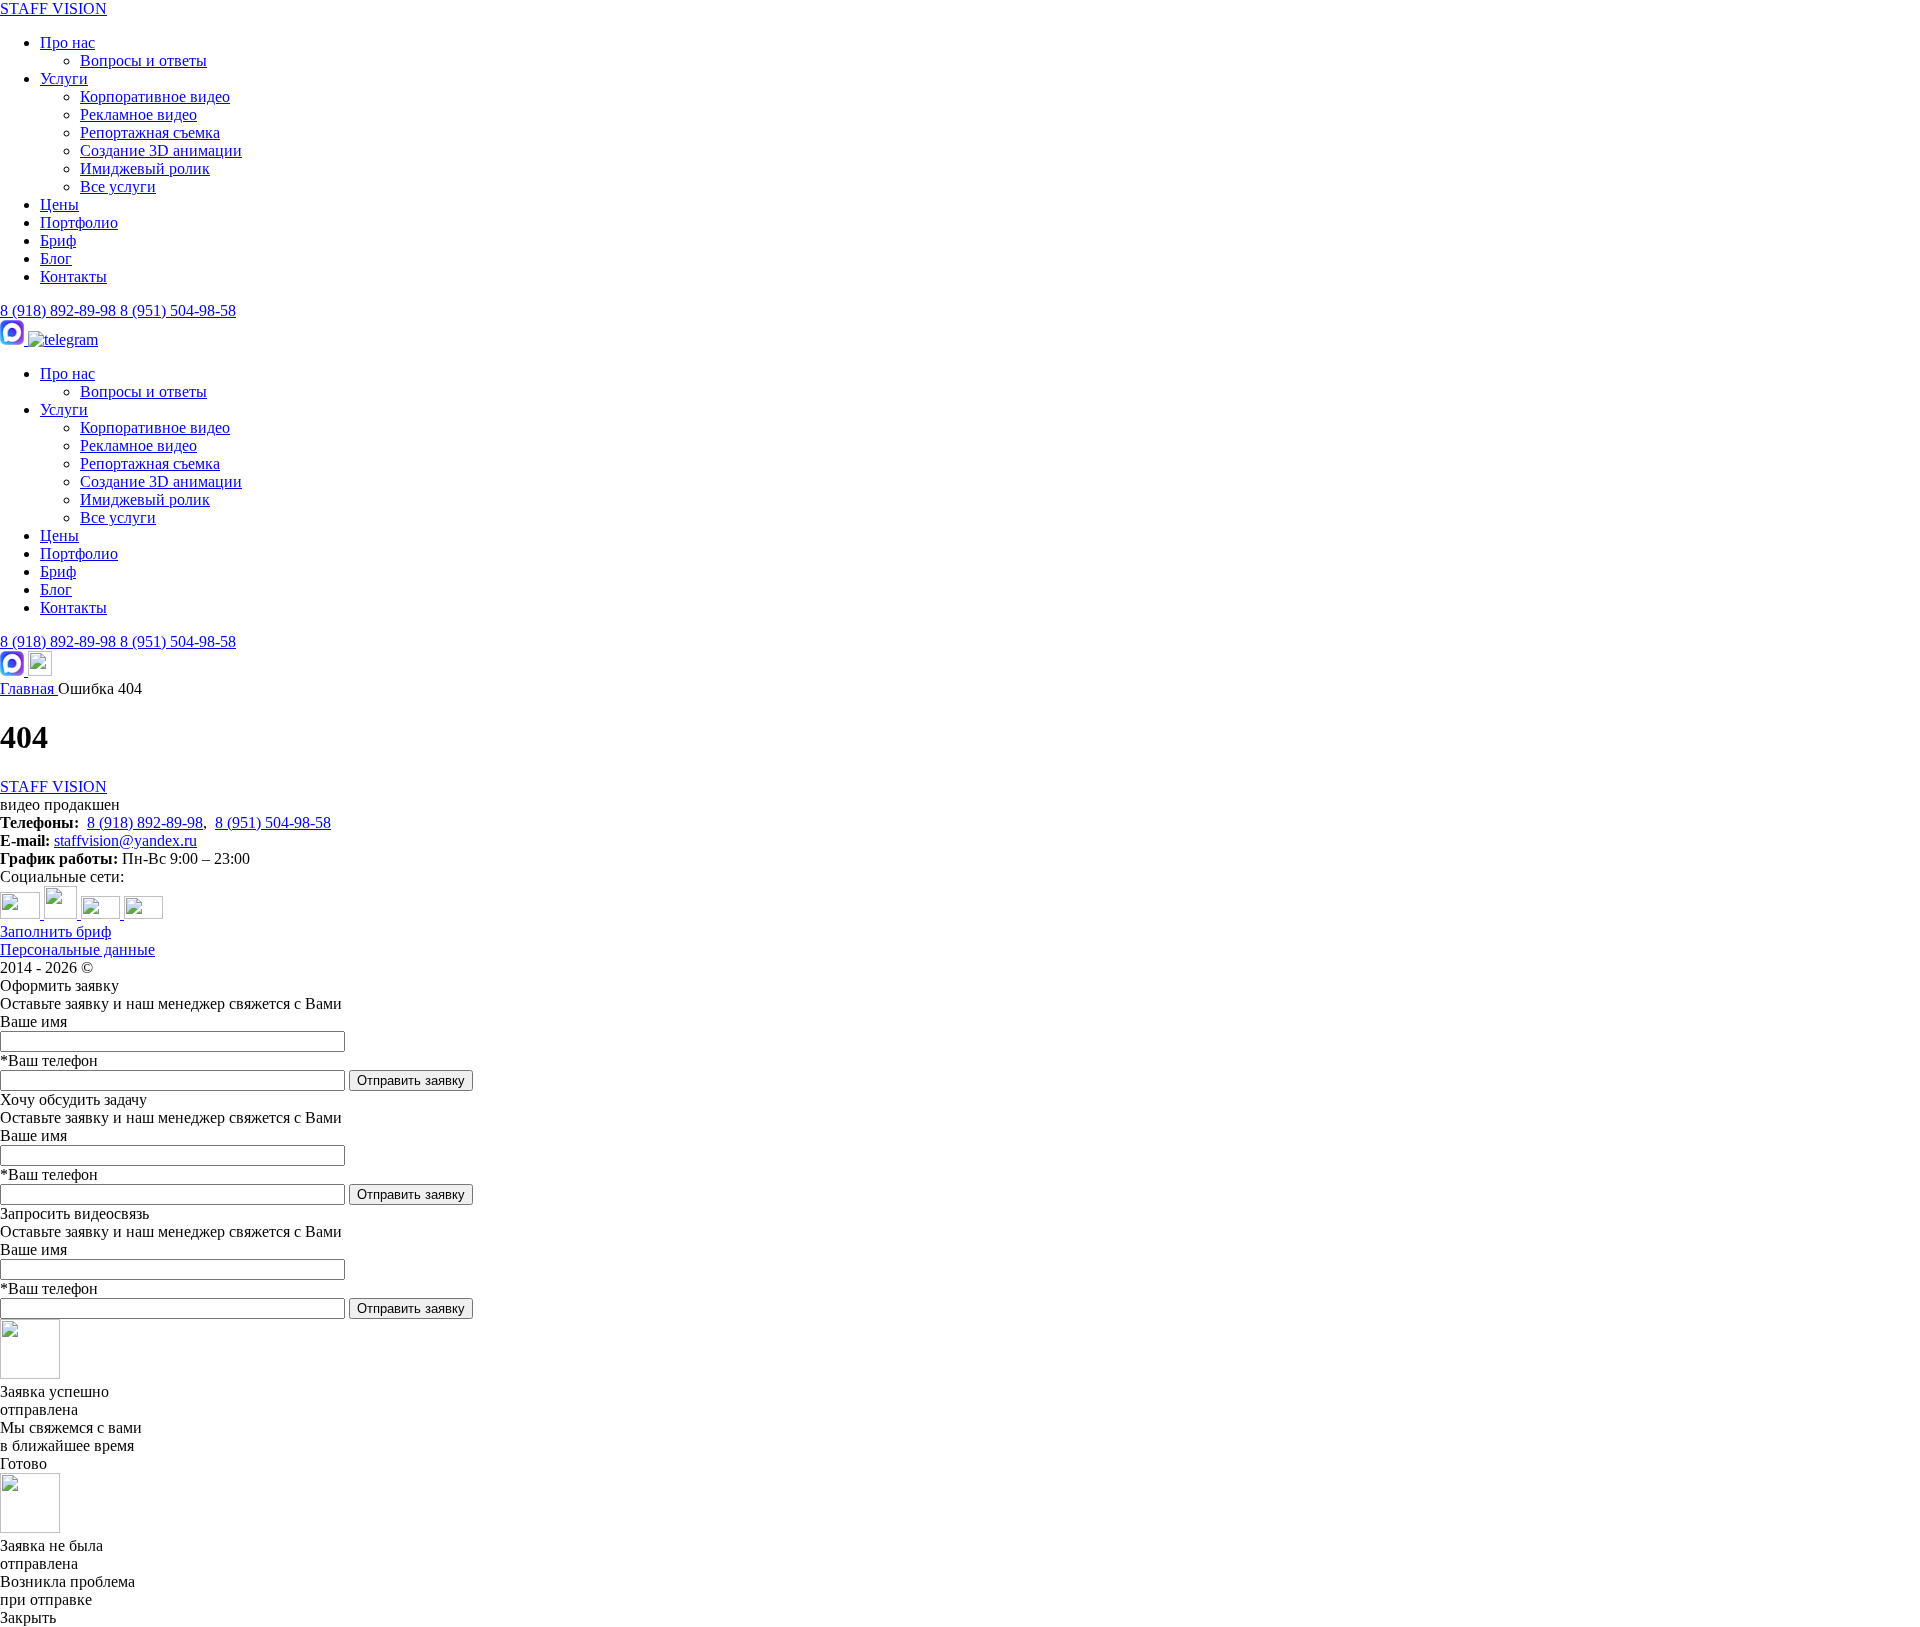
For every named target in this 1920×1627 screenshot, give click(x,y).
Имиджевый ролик (145, 168)
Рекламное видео (138, 114)
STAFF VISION (53, 8)
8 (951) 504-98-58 (178, 310)
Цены (59, 204)
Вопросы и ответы (143, 60)
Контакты (73, 276)
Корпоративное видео (155, 96)
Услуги (64, 78)
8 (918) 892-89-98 (60, 310)
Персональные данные (77, 949)
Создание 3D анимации (161, 150)
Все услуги (118, 186)
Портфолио (79, 222)
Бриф (58, 240)
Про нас (67, 42)
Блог (56, 258)
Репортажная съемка (150, 132)
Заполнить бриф (55, 931)
